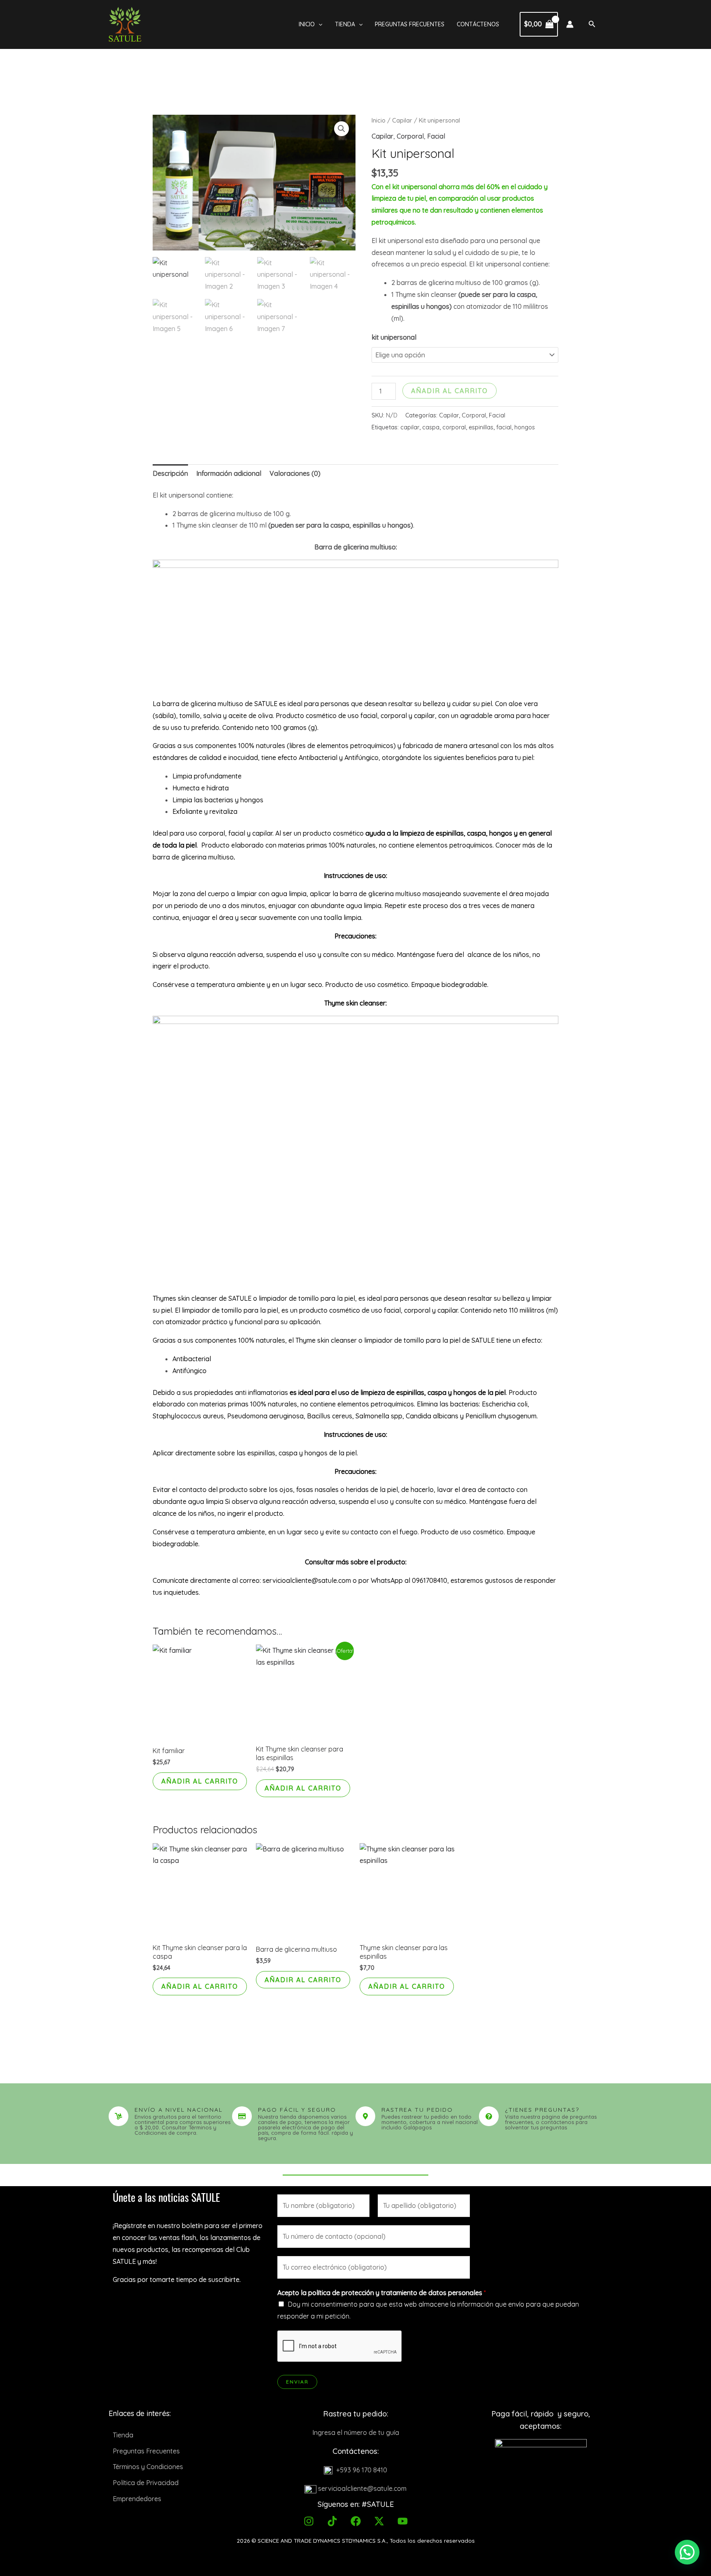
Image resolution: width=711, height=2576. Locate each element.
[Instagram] (309, 2521)
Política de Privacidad (146, 2483)
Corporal (410, 136)
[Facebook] (356, 2521)
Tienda (345, 24)
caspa (431, 427)
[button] (318, 24)
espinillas (481, 427)
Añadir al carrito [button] (200, 1781)
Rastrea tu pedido (417, 2110)
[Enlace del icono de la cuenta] (570, 24)
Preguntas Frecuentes (410, 24)
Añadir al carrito (450, 391)
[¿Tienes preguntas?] (489, 2116)
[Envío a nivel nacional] (118, 2116)
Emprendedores (137, 2499)
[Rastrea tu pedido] (365, 2116)
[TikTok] (332, 2521)
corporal (454, 427)
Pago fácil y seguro (297, 2110)
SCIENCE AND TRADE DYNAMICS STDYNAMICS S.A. (322, 2541)
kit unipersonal (394, 337)
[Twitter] (379, 2521)
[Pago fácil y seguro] (242, 2116)
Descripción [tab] (170, 473)
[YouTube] (403, 2521)
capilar (410, 427)
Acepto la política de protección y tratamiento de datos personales (382, 2293)
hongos (525, 427)
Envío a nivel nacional (179, 2110)
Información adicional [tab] (229, 473)
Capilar (402, 120)
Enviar (297, 2382)
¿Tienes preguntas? (542, 2110)
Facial (436, 136)
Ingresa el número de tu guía (356, 2432)
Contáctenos (478, 24)
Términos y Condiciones (148, 2467)
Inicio (307, 24)
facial (504, 427)
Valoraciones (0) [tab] (295, 473)
